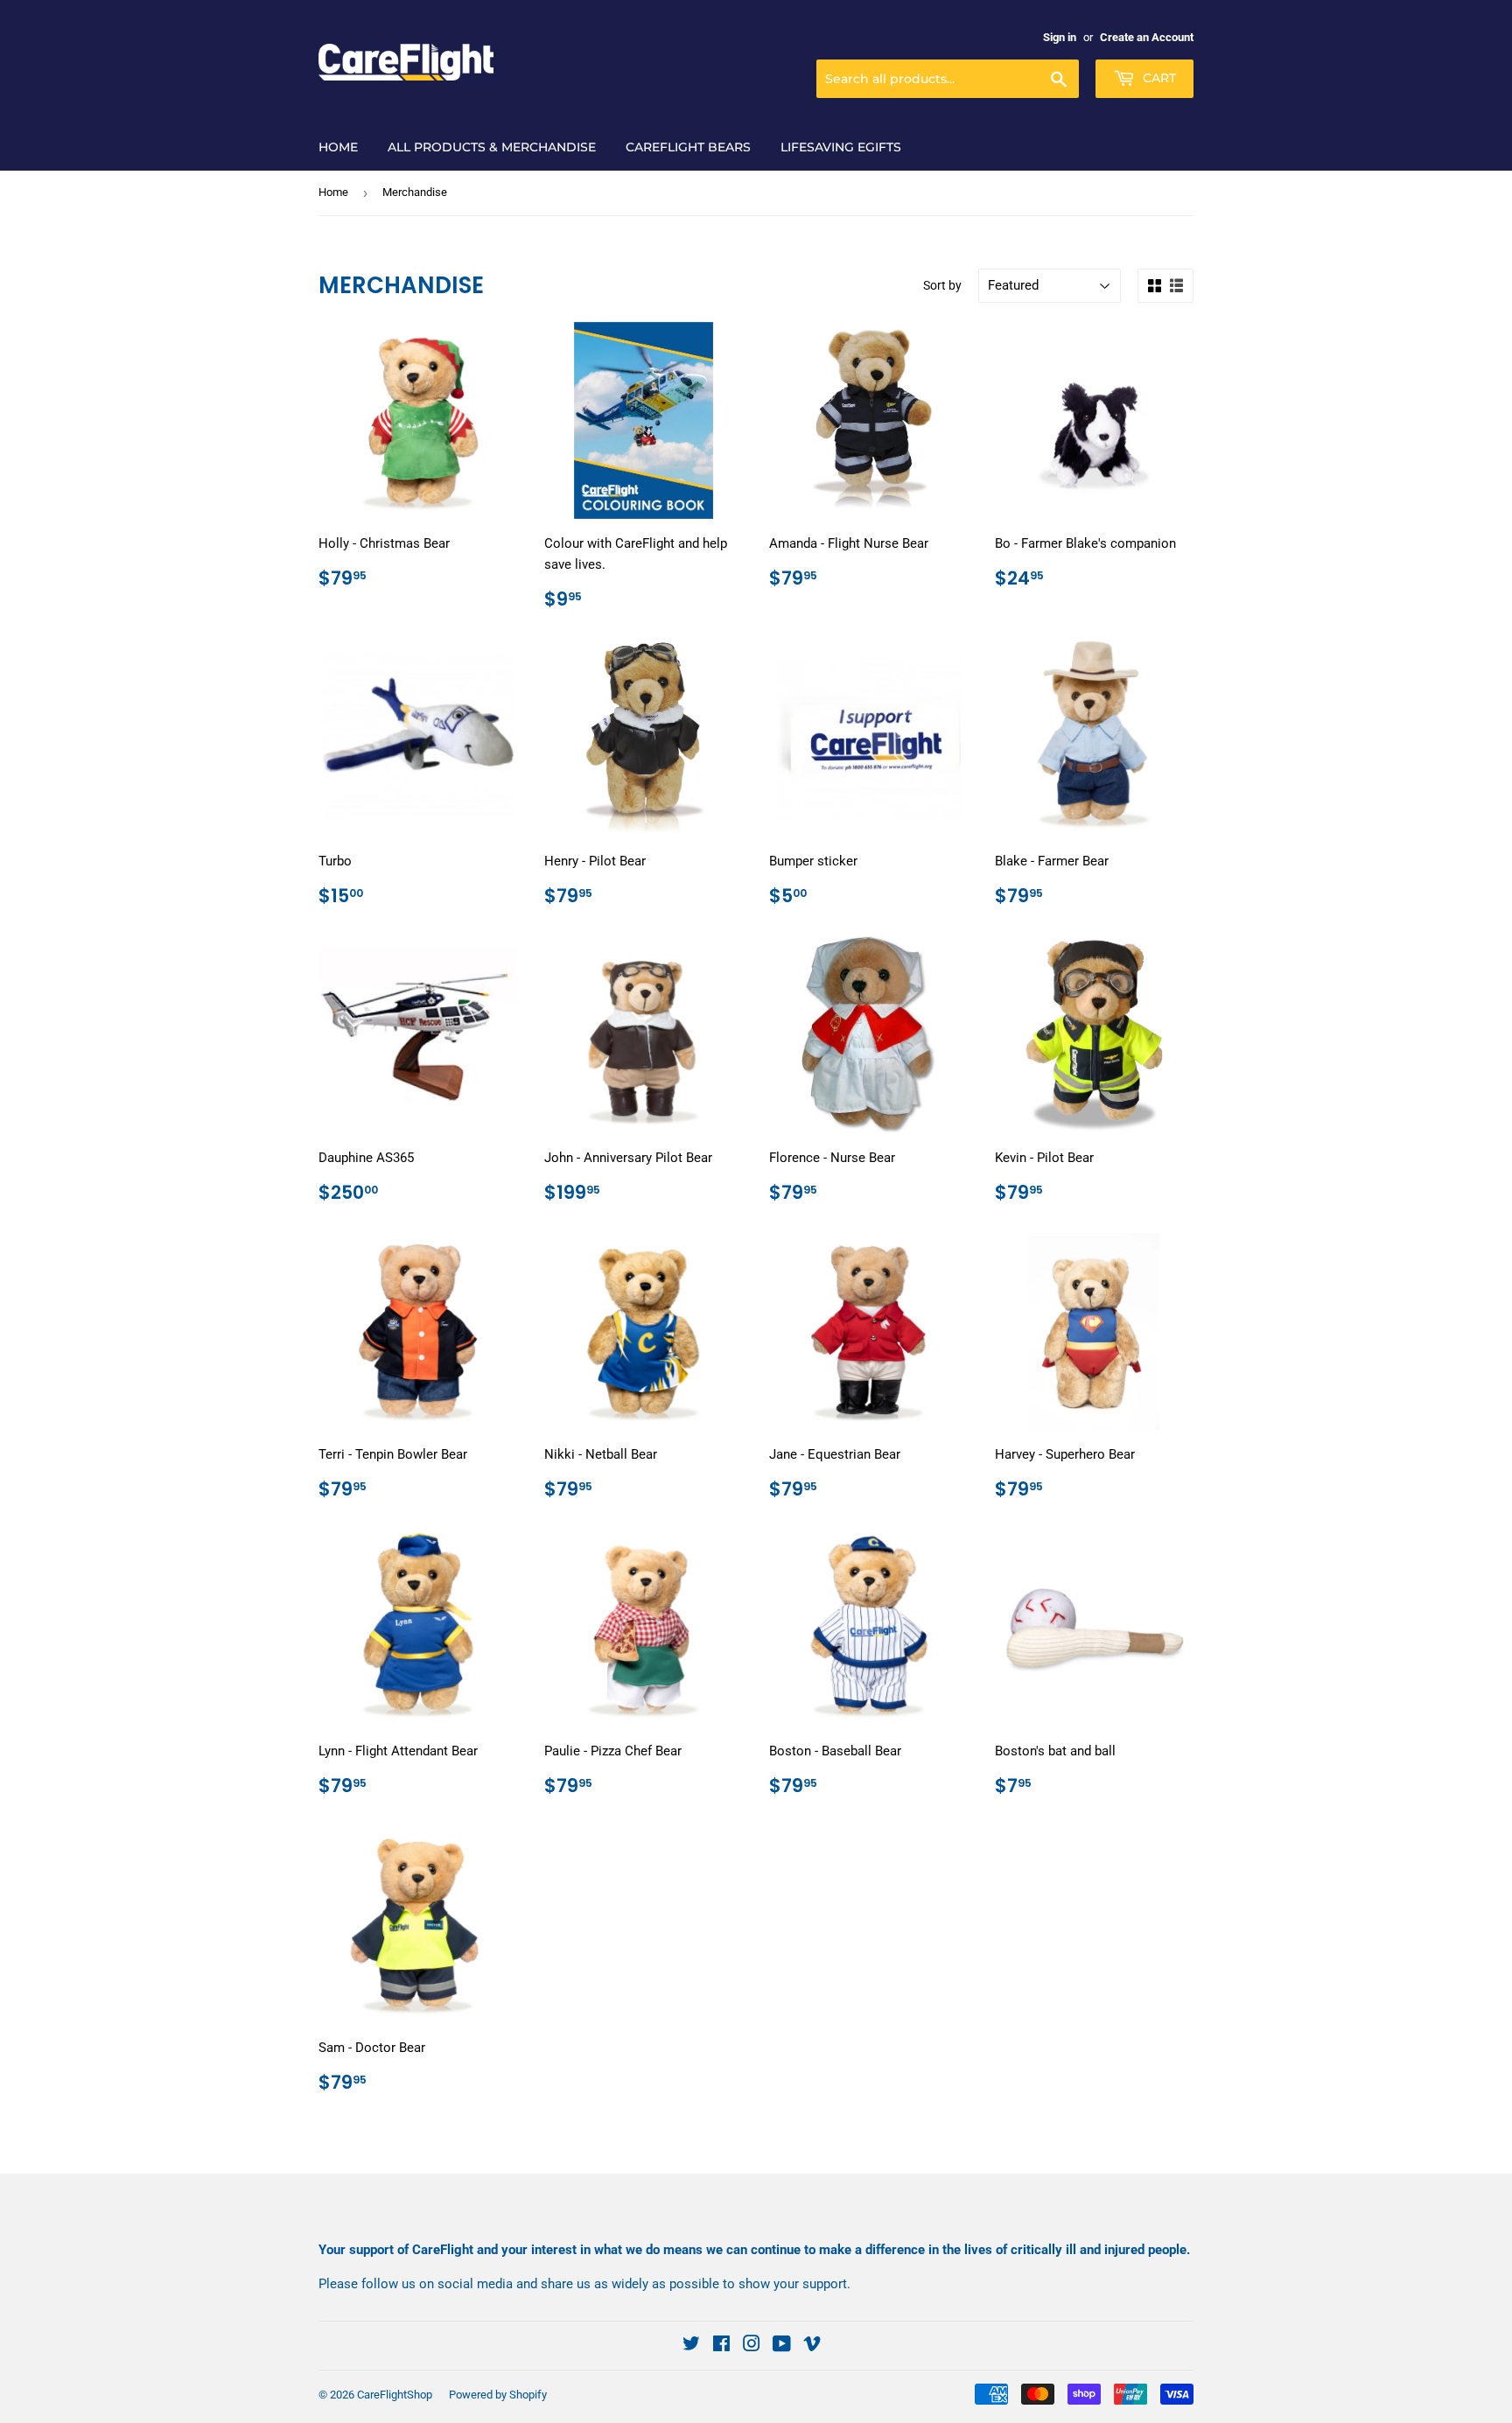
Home (338, 147)
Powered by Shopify (498, 2395)
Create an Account (1147, 37)
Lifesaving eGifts (841, 147)
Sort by (942, 285)
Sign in (1060, 37)
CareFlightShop (395, 2395)
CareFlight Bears (688, 147)
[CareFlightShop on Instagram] (752, 2346)
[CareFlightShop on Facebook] (721, 2346)
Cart (1158, 78)
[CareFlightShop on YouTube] (782, 2346)
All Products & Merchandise (492, 147)
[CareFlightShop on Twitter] (691, 2346)
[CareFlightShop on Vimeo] (812, 2346)
